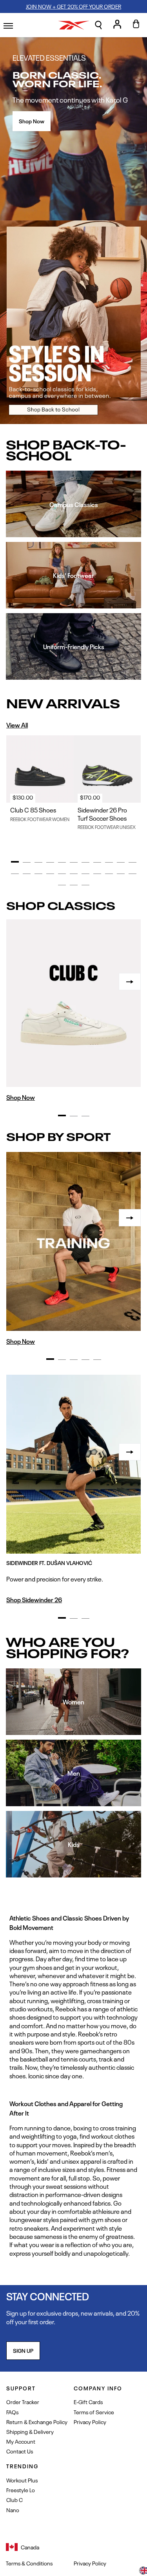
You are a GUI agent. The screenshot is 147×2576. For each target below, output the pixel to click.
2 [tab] (27, 863)
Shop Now (32, 121)
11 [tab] (132, 863)
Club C (15, 2499)
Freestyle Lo (21, 2490)
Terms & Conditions (29, 2563)
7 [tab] (85, 863)
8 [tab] (97, 863)
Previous (17, 982)
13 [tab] (27, 874)
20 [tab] (109, 874)
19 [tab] (97, 874)
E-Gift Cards (88, 2402)
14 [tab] (38, 874)
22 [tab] (132, 874)
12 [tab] (15, 874)
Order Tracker (23, 2402)
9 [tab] (109, 863)
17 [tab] (74, 874)
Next (130, 982)
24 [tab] (74, 885)
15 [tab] (50, 874)
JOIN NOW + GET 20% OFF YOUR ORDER (73, 6)
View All (17, 725)
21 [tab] (121, 874)
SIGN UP (23, 2350)
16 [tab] (62, 874)
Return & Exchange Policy (37, 2422)
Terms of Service (94, 2412)
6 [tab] (74, 863)
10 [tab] (121, 863)
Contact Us (20, 2451)
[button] (98, 25)
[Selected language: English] (143, 2571)
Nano (13, 2510)
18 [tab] (85, 874)
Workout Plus (22, 2480)
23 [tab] (62, 885)
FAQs (12, 2412)
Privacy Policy (90, 2422)
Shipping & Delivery (30, 2431)
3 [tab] (38, 863)
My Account (21, 2441)
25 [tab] (85, 885)
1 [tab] (15, 862)
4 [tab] (50, 863)
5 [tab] (62, 863)
